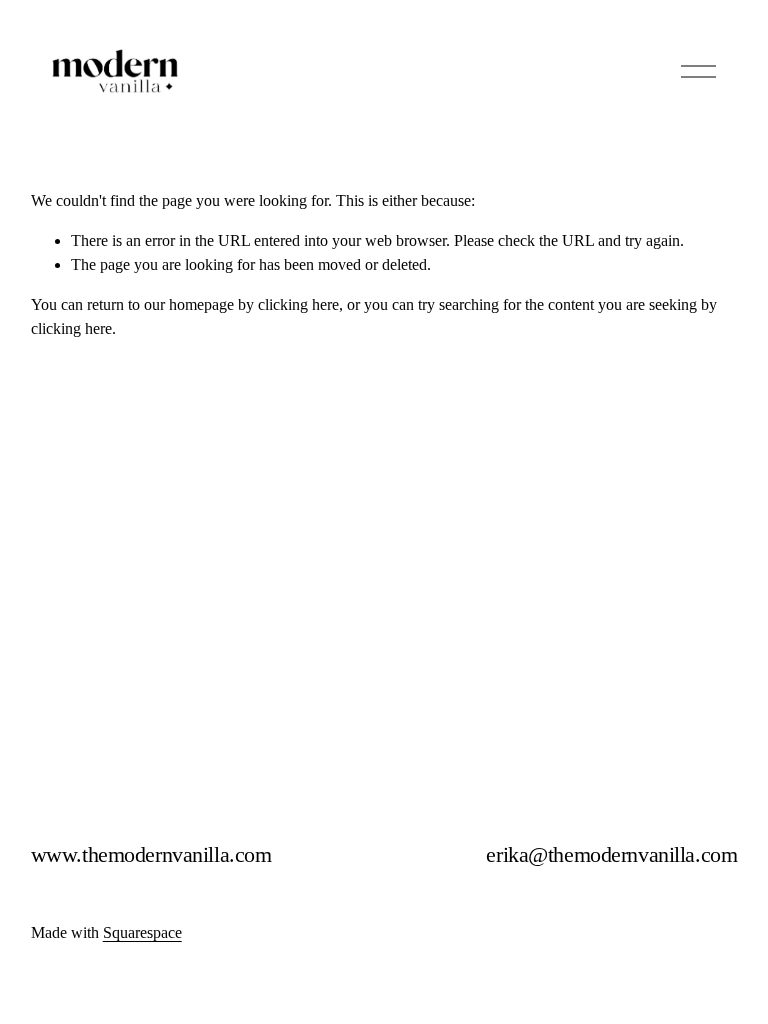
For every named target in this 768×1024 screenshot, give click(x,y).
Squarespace (142, 932)
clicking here (298, 304)
